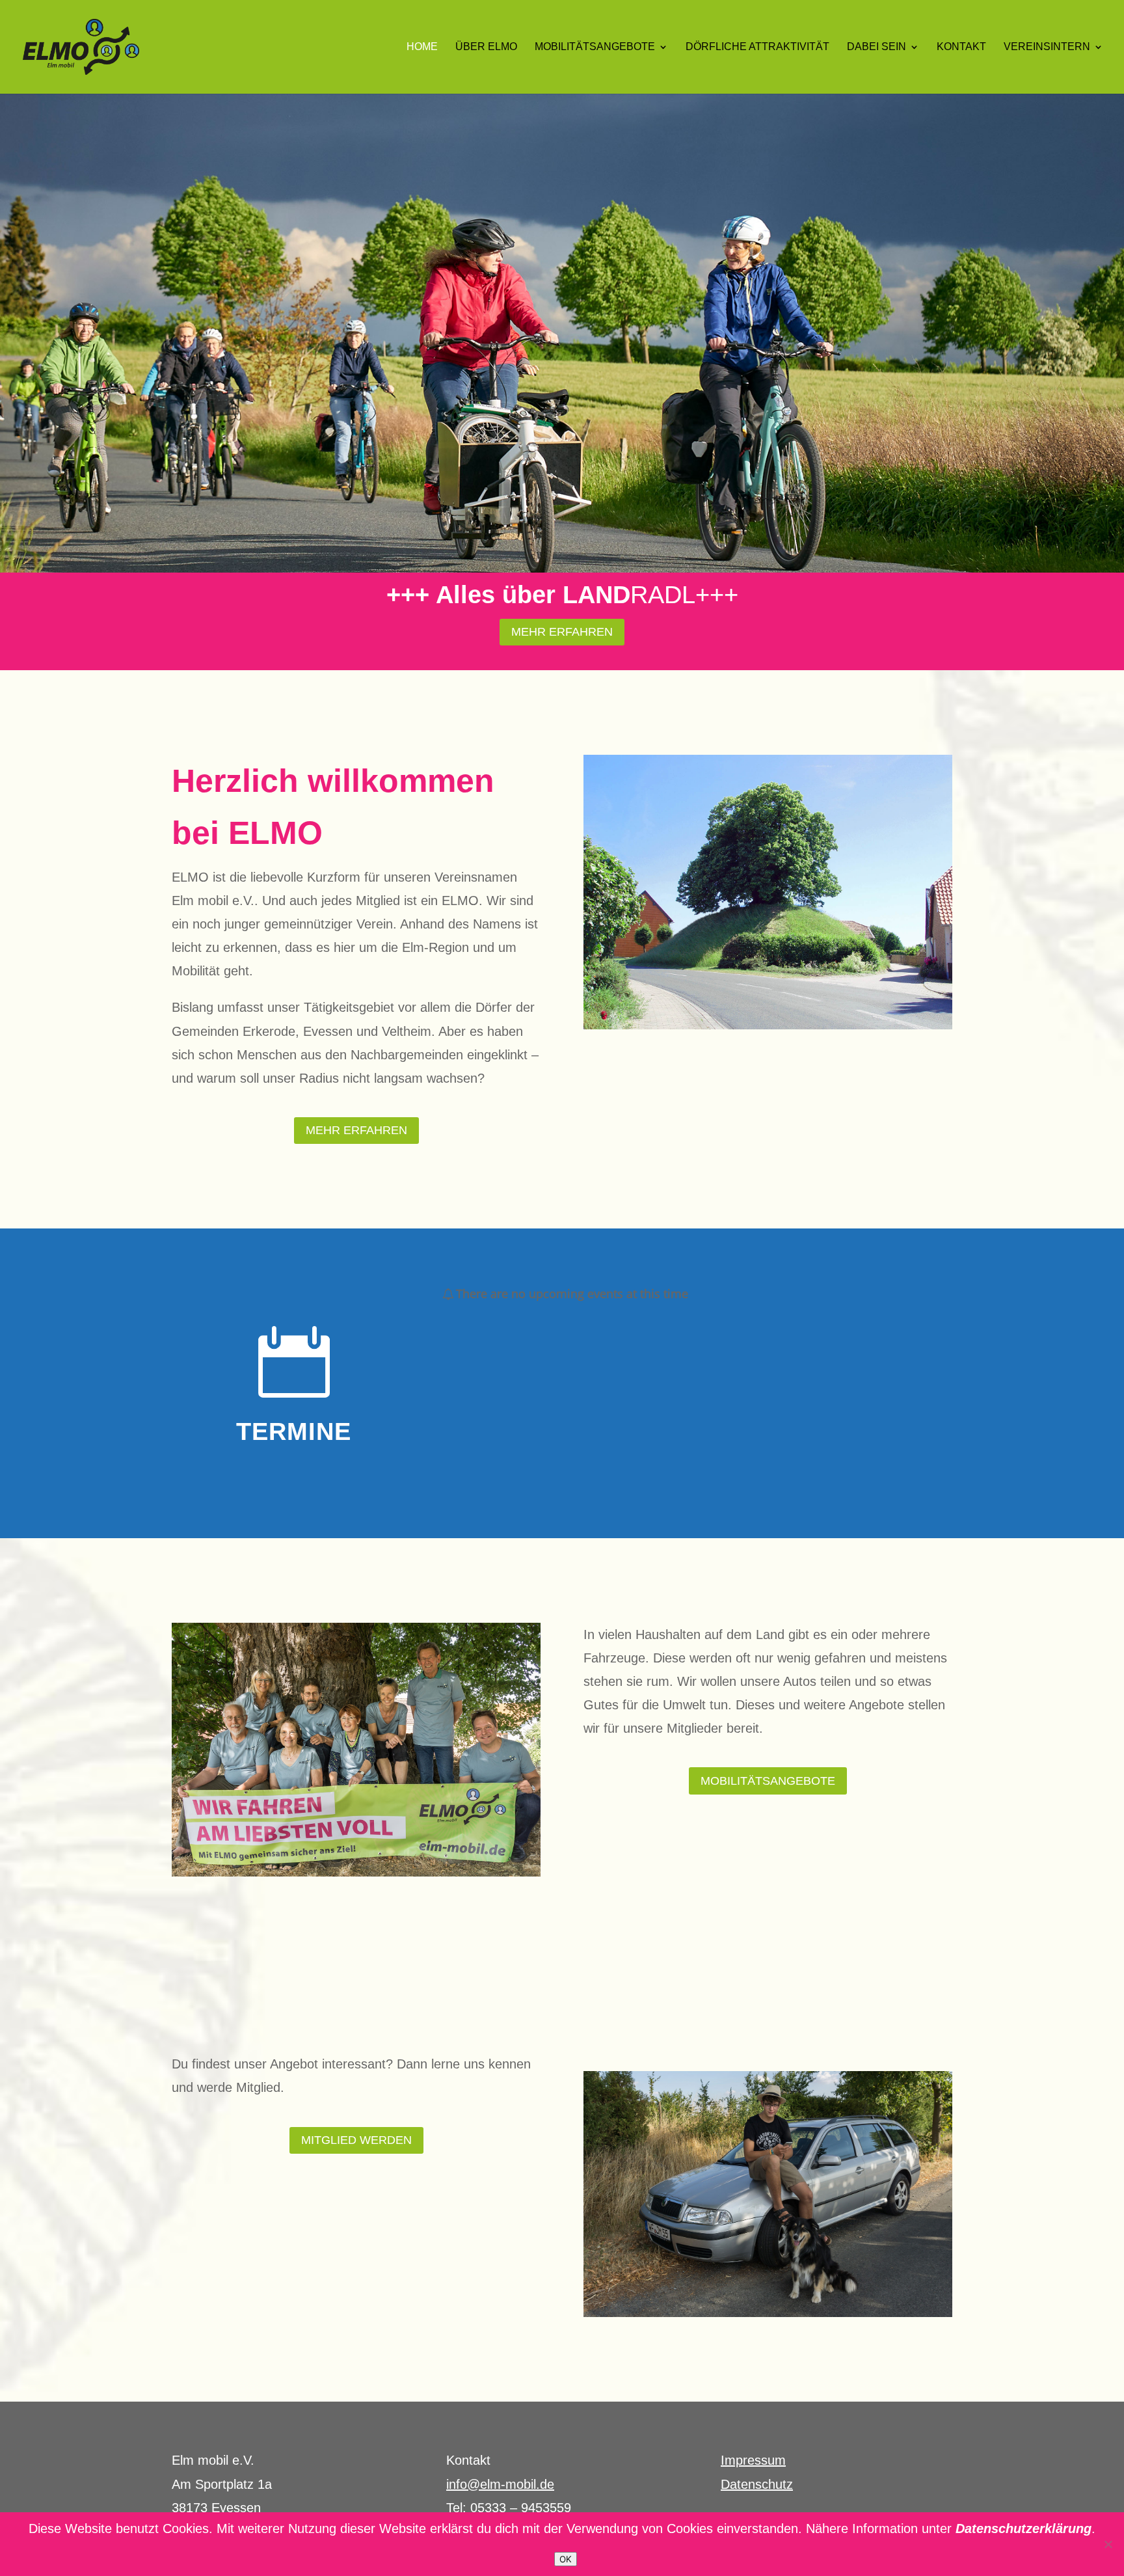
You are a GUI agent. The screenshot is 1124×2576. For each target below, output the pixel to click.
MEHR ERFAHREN (562, 632)
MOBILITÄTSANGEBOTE (768, 1781)
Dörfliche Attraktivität (757, 47)
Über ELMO (486, 47)
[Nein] (1108, 2544)
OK (566, 2559)
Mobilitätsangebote (595, 47)
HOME (422, 47)
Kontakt (961, 47)
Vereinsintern (1047, 47)
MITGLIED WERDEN (356, 2140)
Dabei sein (876, 47)
